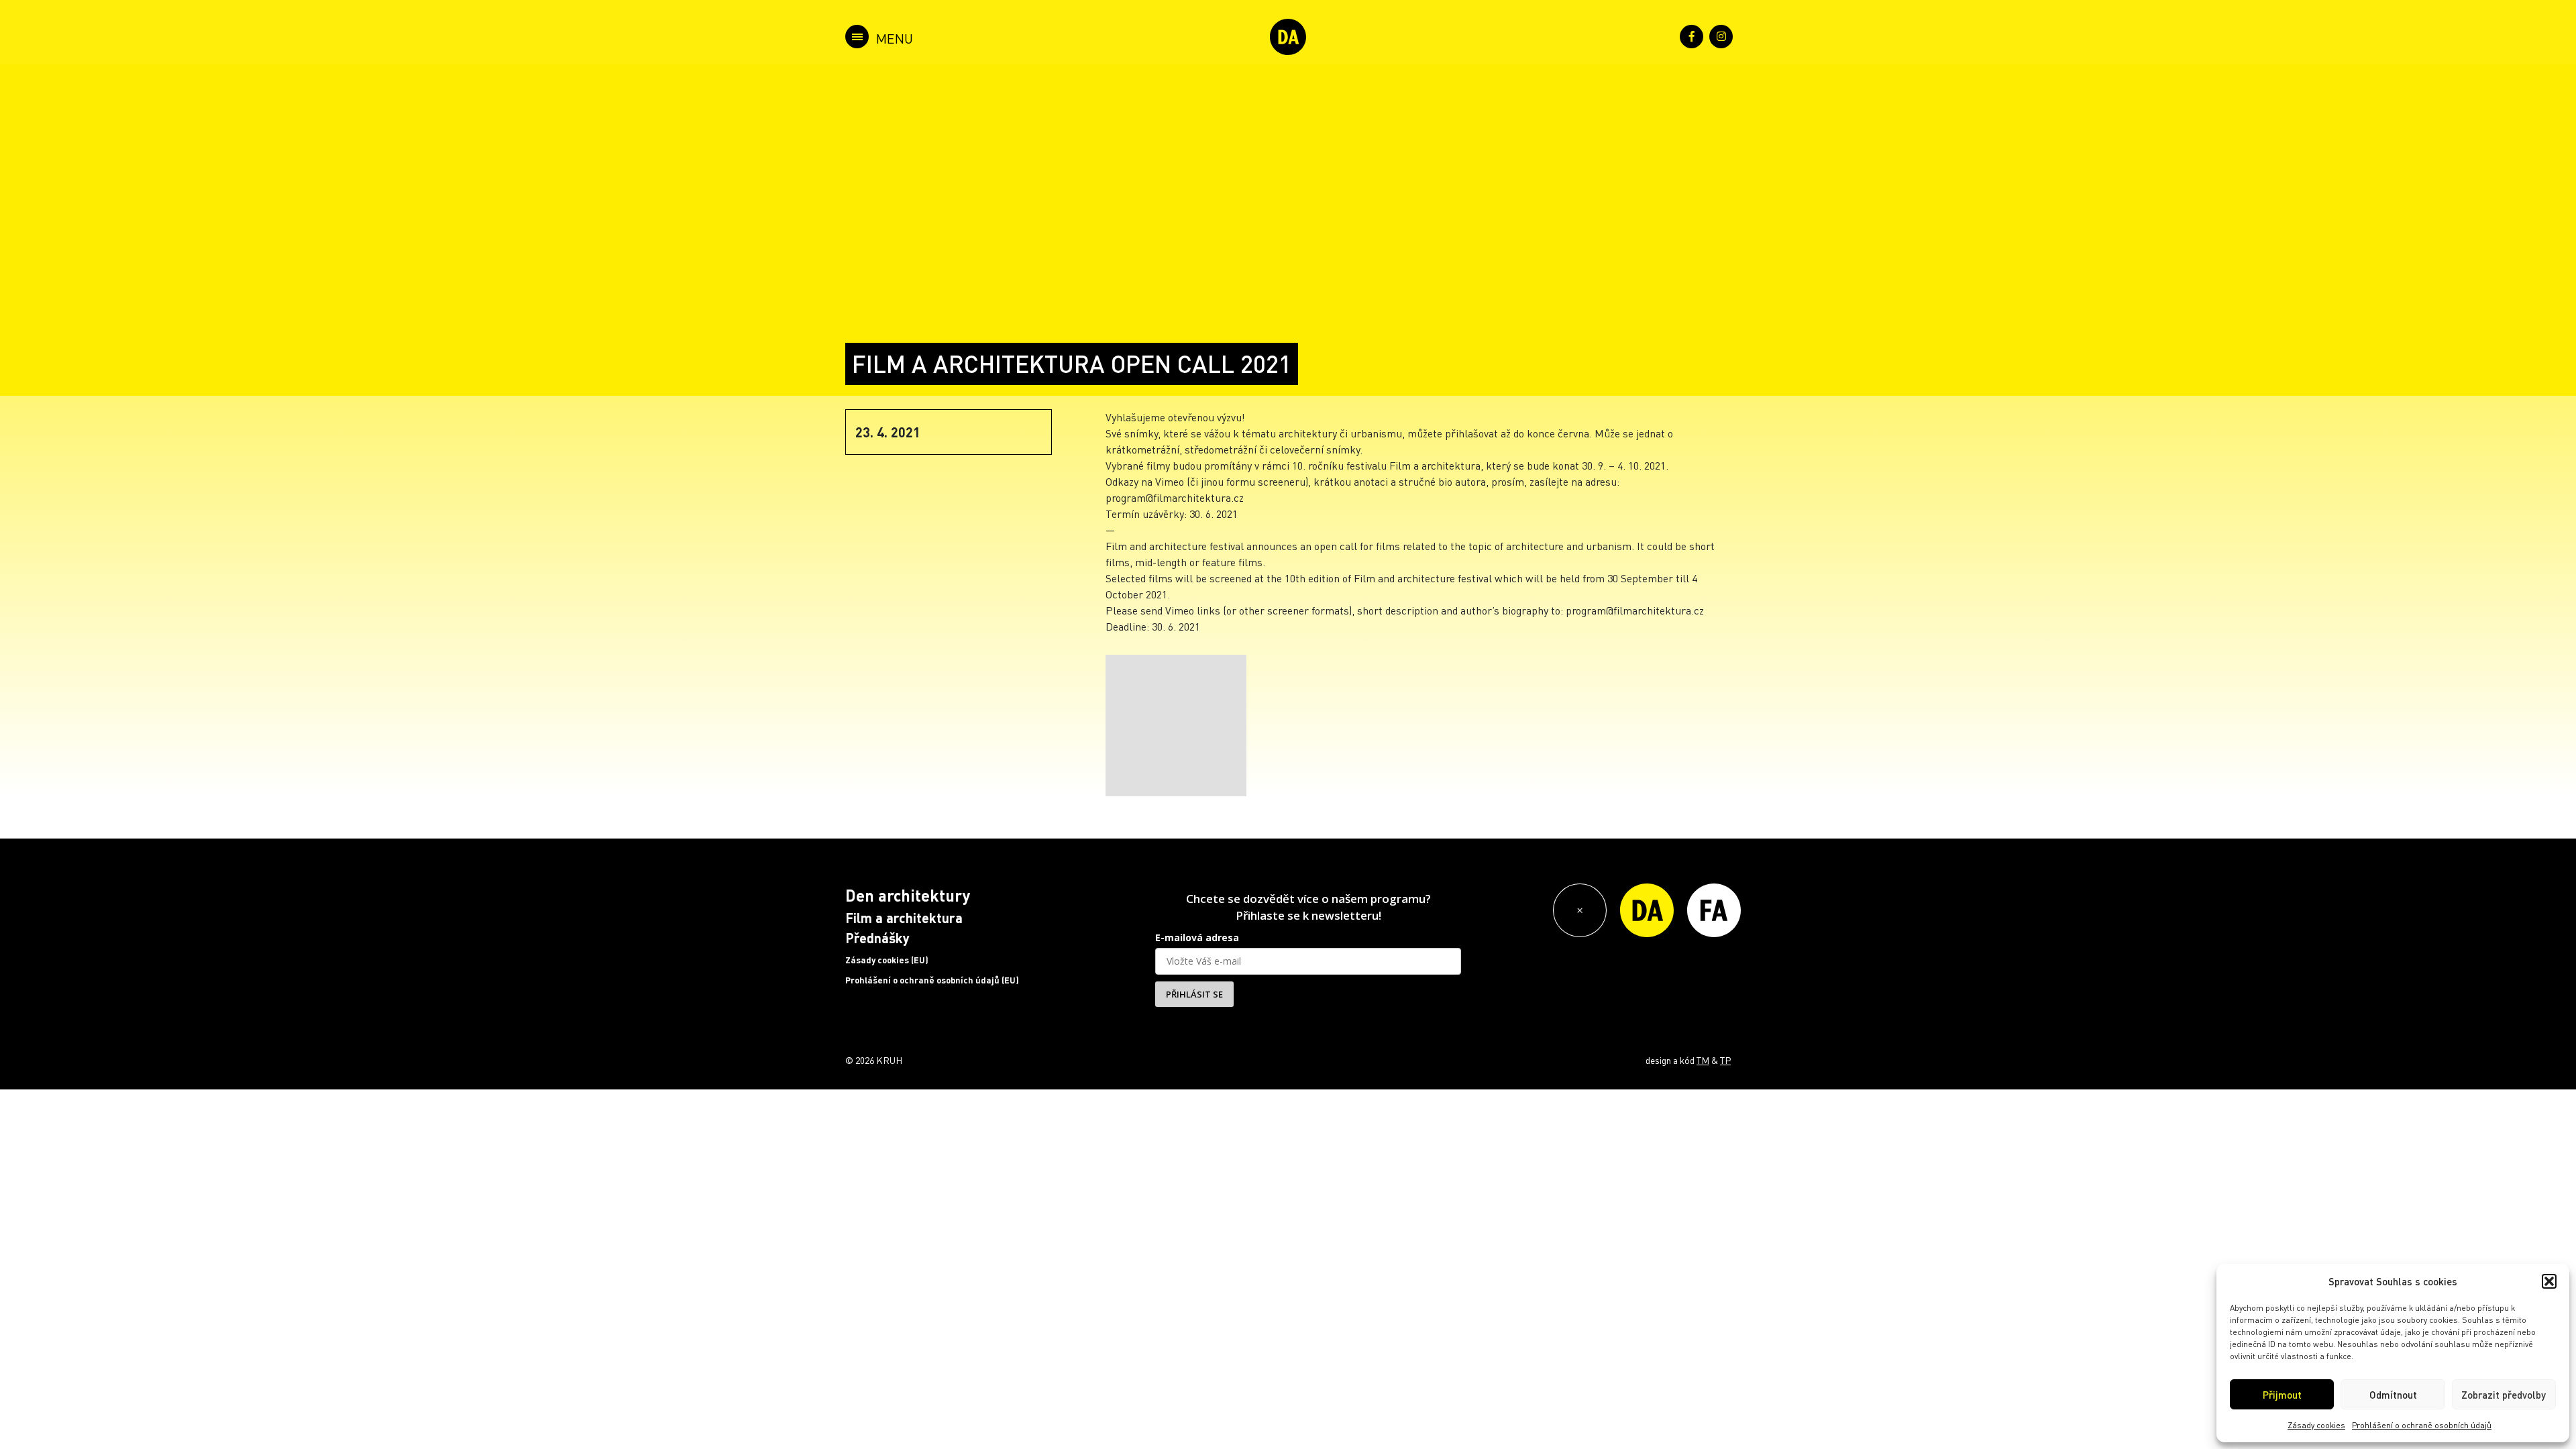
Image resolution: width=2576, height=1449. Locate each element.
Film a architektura (904, 918)
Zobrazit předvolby (2504, 1395)
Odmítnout (2393, 1395)
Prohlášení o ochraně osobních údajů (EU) (932, 980)
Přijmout (2282, 1395)
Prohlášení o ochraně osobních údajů (2422, 1425)
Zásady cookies (2316, 1425)
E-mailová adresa (1197, 937)
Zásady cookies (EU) (887, 960)
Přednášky (877, 938)
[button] (2549, 1281)
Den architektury (908, 895)
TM (1703, 1060)
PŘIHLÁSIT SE (1194, 994)
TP (1725, 1060)
